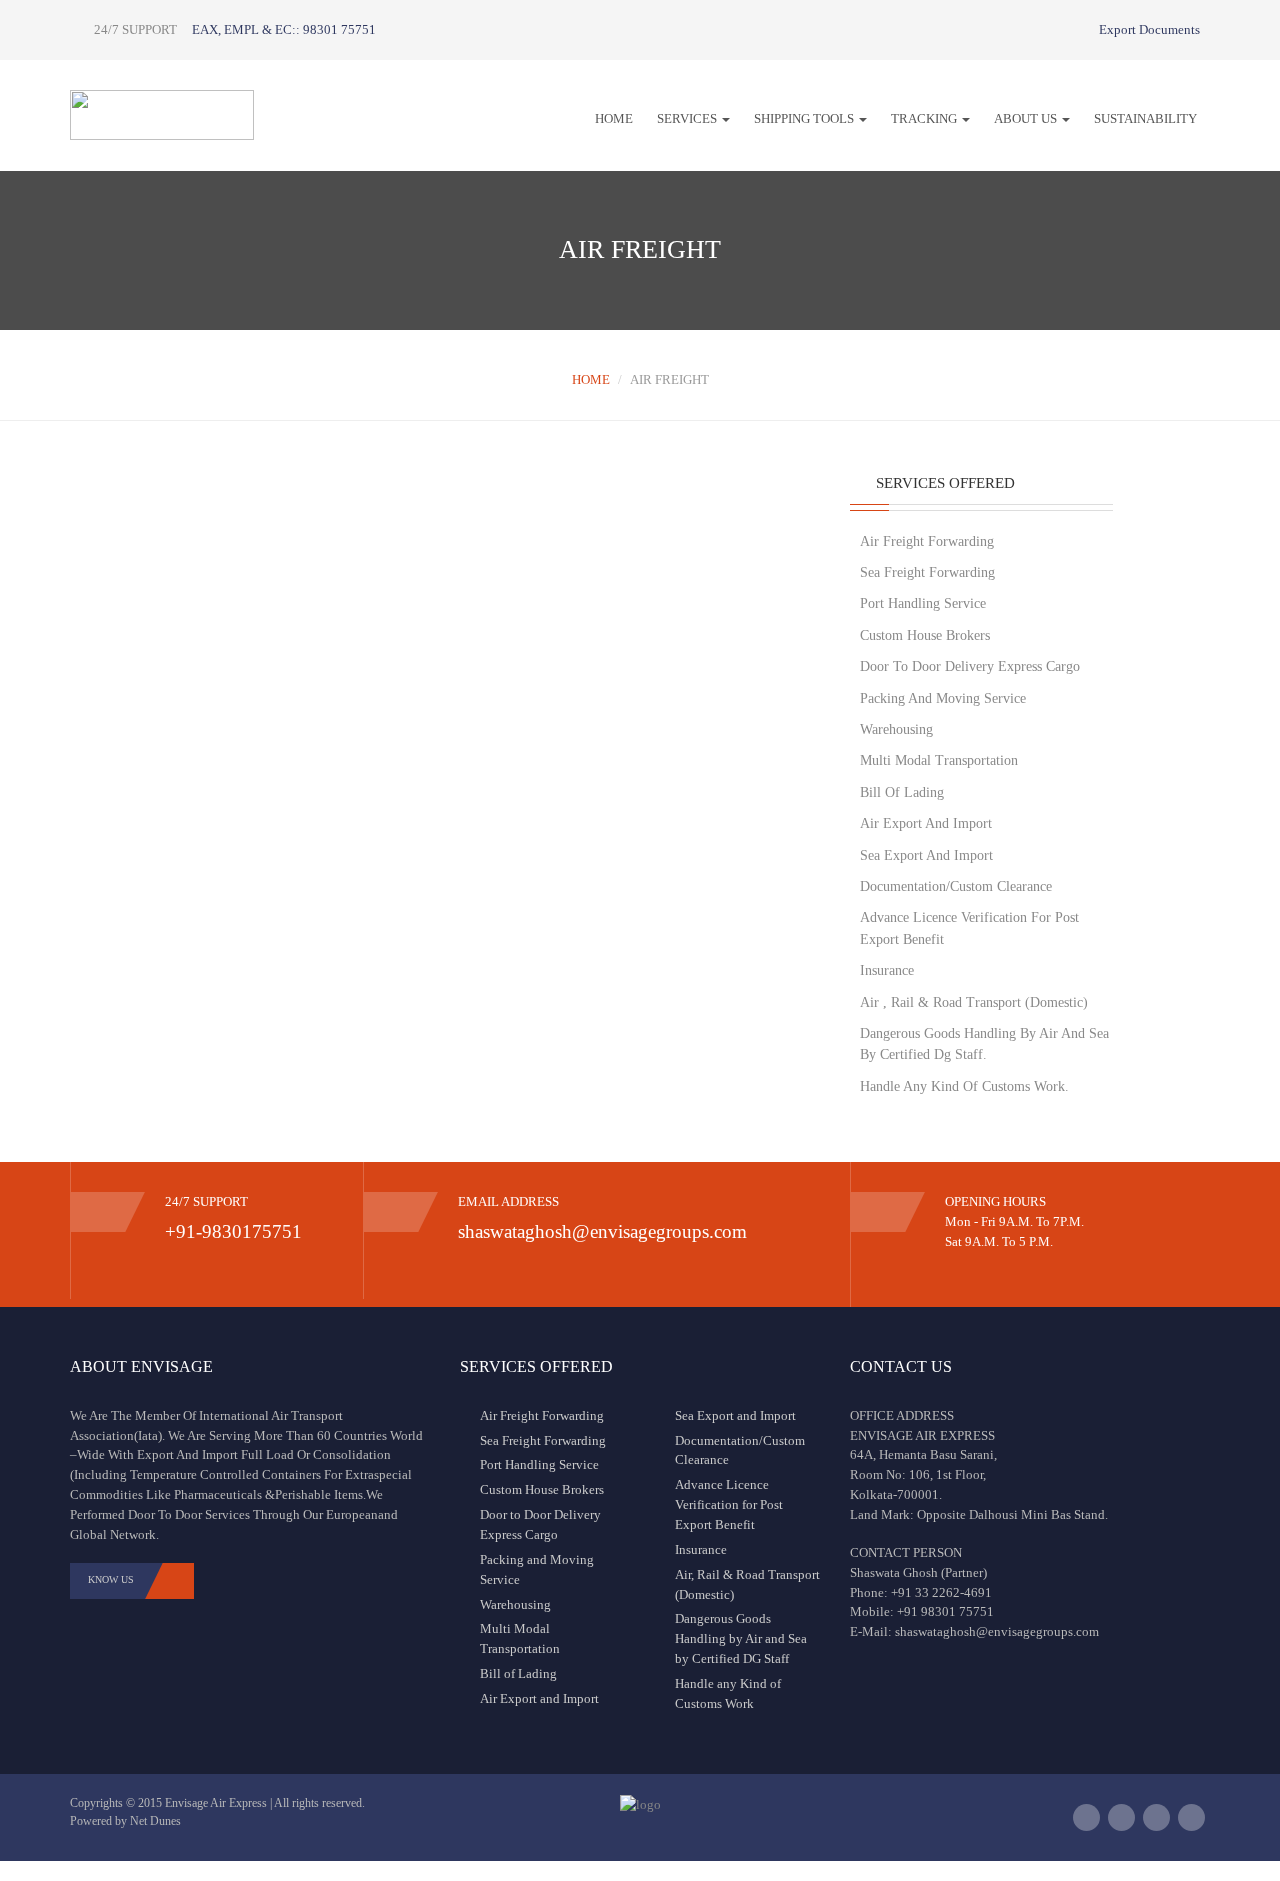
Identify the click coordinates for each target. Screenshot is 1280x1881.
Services (688, 118)
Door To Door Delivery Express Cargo (970, 666)
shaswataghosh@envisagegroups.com (602, 1231)
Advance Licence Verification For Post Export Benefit (969, 928)
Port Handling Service (923, 603)
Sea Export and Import (735, 1415)
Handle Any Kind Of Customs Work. (964, 1086)
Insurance (887, 970)
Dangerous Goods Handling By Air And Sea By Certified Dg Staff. (984, 1044)
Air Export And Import (926, 823)
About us (1027, 118)
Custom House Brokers (925, 635)
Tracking (925, 118)
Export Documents (1148, 29)
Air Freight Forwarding (927, 541)
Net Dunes (155, 1821)
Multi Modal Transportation (939, 760)
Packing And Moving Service (943, 698)
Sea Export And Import (926, 855)
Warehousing (896, 729)
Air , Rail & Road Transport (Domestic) (974, 1002)
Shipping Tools (805, 118)
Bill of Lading (518, 1673)
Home (614, 118)
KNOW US (111, 1579)
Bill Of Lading (902, 792)
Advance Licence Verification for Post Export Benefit (729, 1504)
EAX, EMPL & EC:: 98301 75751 (284, 29)
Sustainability (1145, 118)
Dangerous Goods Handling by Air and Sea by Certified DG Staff (741, 1638)
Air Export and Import (539, 1698)
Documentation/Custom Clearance (956, 886)
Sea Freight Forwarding (927, 572)
